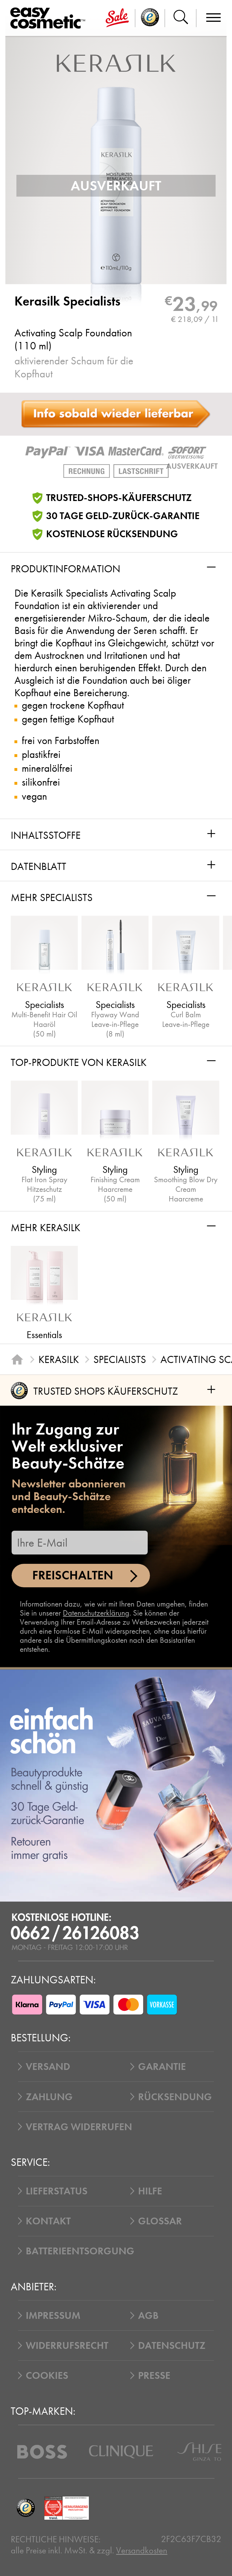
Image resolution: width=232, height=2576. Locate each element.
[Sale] (117, 18)
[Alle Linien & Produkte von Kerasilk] (116, 63)
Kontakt (48, 2221)
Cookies (47, 2375)
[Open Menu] (50, 18)
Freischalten (73, 1575)
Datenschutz (172, 2345)
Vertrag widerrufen (79, 2127)
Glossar (160, 2221)
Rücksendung (175, 2097)
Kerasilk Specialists (67, 301)
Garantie (162, 2067)
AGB (148, 2315)
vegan (34, 796)
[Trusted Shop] (150, 18)
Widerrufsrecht (67, 2345)
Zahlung (49, 2097)
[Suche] (181, 18)
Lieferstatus (57, 2191)
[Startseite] (17, 1359)
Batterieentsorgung (80, 2251)
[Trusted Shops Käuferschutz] (26, 2508)
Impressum (53, 2315)
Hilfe (150, 2191)
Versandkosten (142, 2550)
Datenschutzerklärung (96, 1613)
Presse (154, 2375)
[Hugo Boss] (42, 2452)
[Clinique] (121, 2452)
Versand (48, 2067)
